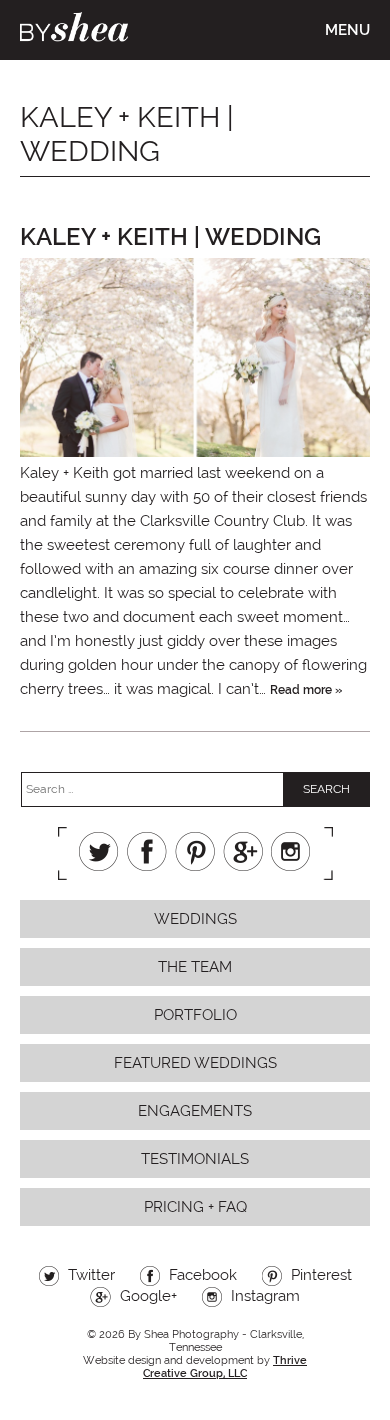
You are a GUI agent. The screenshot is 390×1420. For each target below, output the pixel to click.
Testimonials (195, 1159)
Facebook (147, 851)
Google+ (243, 851)
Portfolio (195, 1015)
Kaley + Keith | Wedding (170, 236)
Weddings (195, 919)
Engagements (195, 1111)
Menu (347, 30)
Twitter (99, 851)
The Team (195, 967)
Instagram (291, 851)
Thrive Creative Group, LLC (225, 1367)
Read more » (306, 690)
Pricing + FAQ (195, 1207)
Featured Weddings (195, 1063)
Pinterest (195, 851)
